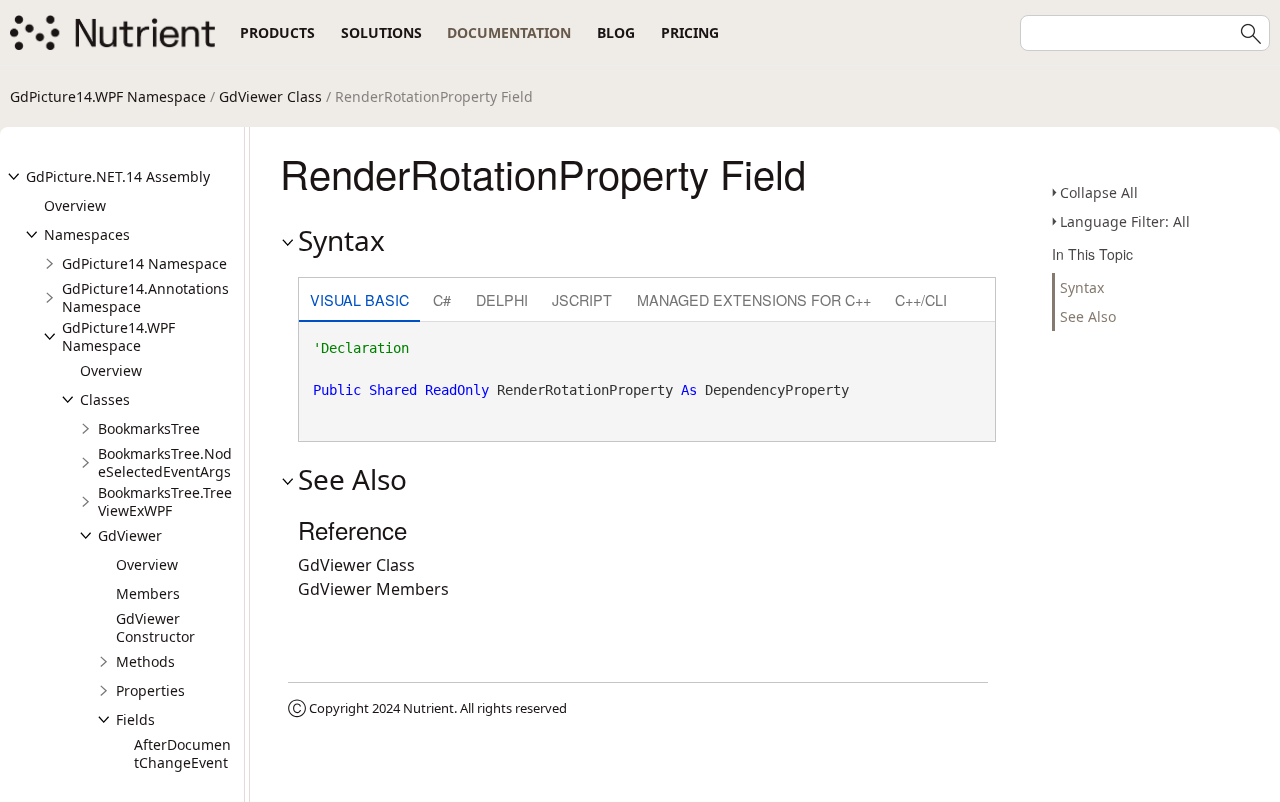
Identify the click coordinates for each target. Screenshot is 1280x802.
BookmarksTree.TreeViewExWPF (165, 501)
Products (277, 32)
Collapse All (1099, 192)
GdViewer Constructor (155, 627)
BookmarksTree (149, 428)
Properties (150, 690)
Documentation (509, 32)
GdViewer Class (270, 96)
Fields (135, 719)
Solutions (381, 32)
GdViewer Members (373, 589)
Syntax (1082, 287)
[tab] (359, 301)
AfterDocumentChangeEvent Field (182, 762)
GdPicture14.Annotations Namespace (145, 297)
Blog (616, 32)
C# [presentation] (442, 299)
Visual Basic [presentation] (359, 299)
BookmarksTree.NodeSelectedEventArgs (165, 462)
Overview (75, 205)
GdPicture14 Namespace (144, 263)
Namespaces (87, 234)
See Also (1088, 316)
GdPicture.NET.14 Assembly (118, 176)
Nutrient (428, 708)
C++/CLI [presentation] (921, 299)
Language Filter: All (1125, 221)
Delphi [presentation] (502, 299)
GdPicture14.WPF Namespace (108, 96)
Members (148, 593)
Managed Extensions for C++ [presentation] (754, 299)
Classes (105, 399)
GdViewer (130, 535)
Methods (145, 661)
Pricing (690, 32)
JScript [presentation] (582, 299)
